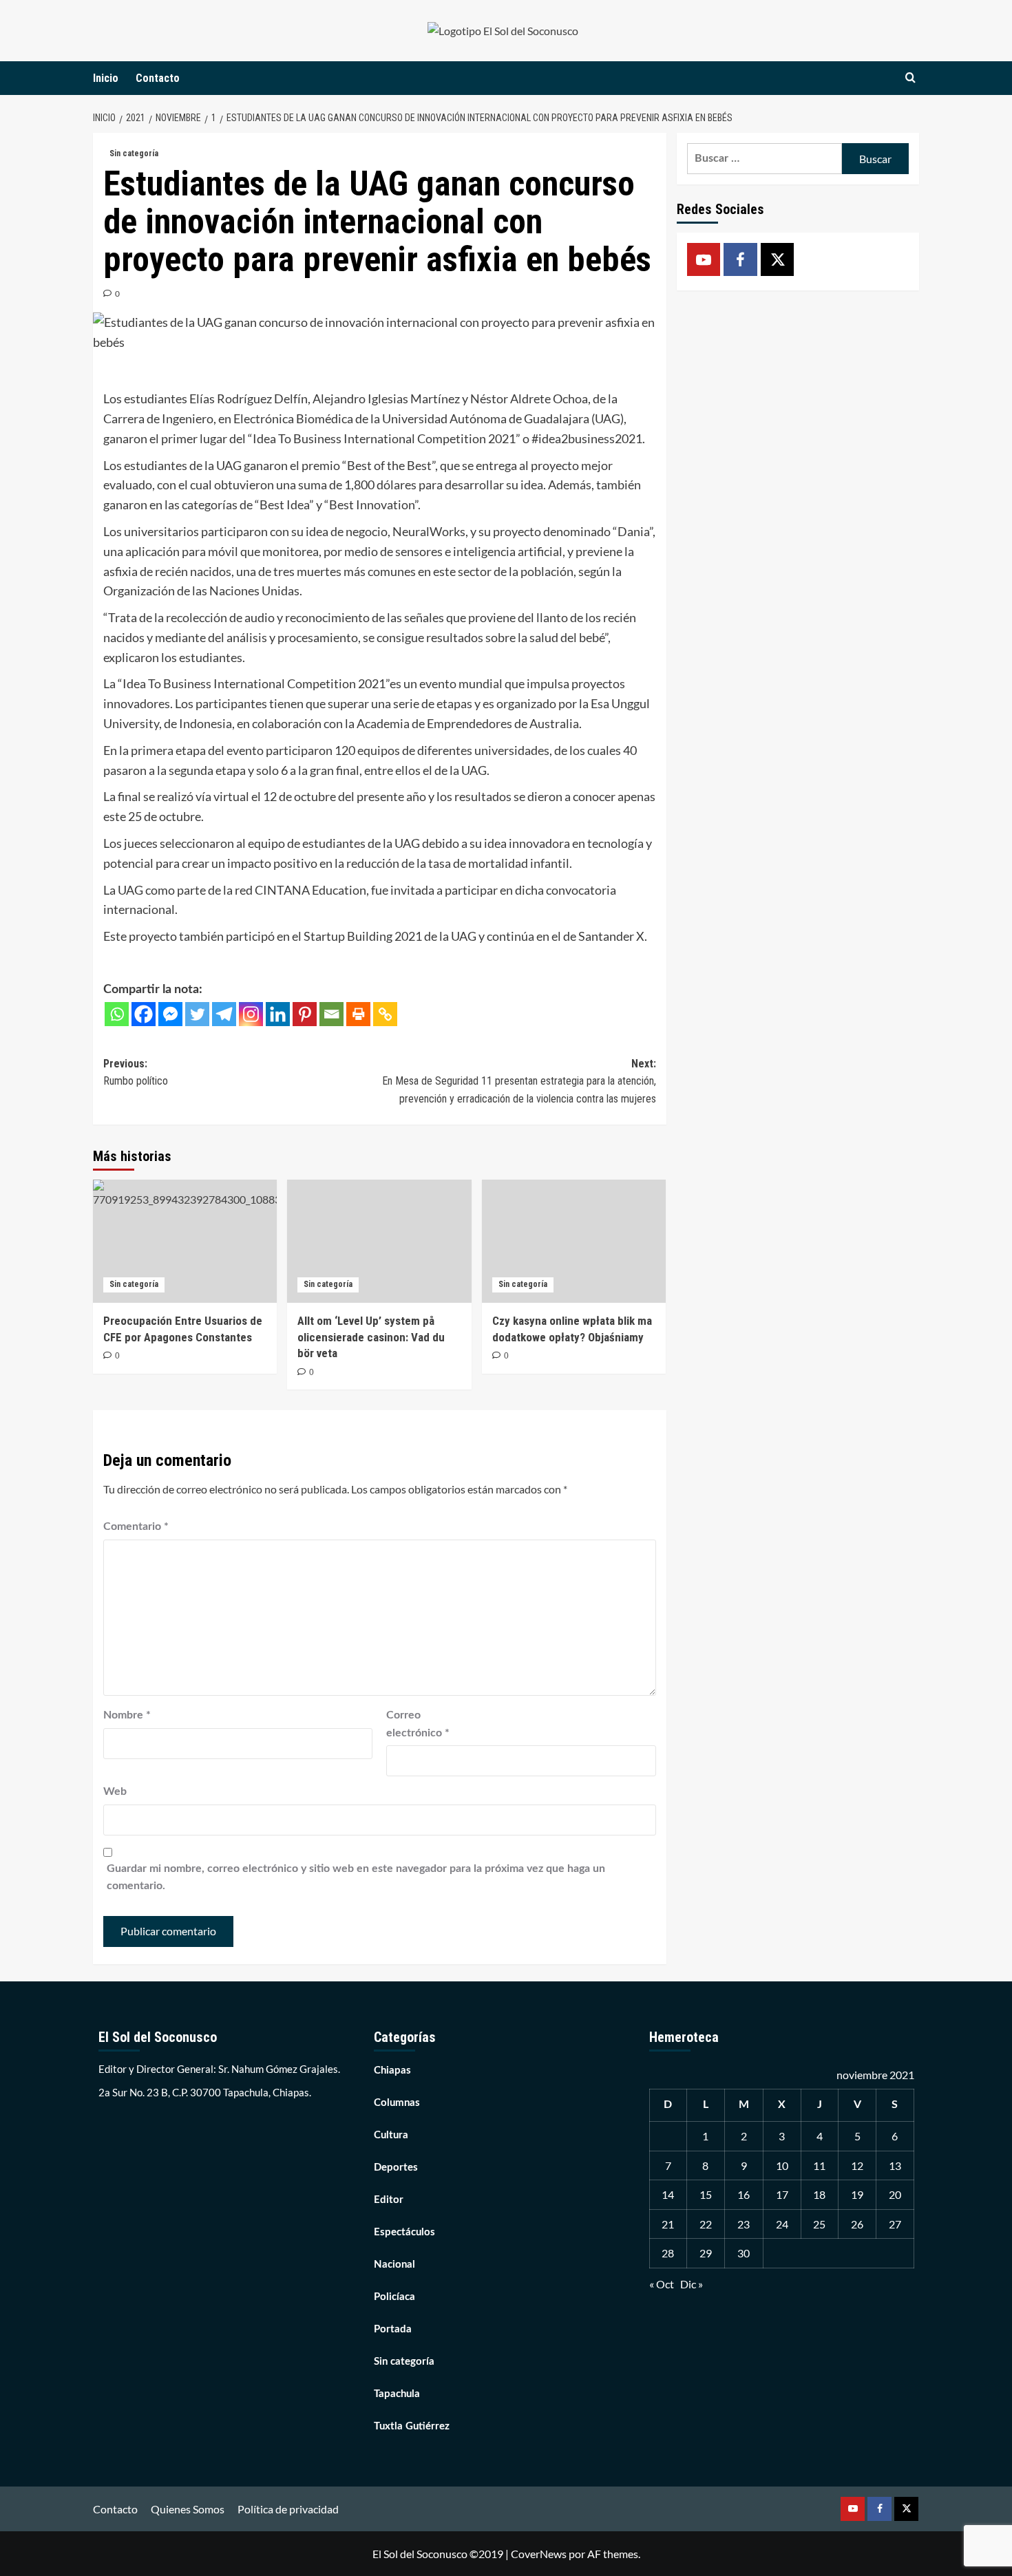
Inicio (106, 78)
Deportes (396, 2168)
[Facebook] (144, 1014)
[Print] (358, 1014)
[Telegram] (224, 1014)
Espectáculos (404, 2232)
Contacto (158, 78)
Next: (519, 1081)
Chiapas (392, 2071)
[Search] (910, 78)
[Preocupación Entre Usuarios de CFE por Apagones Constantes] (185, 1241)
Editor (389, 2200)
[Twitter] (197, 1014)
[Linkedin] (278, 1014)
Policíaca (394, 2297)
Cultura (391, 2135)
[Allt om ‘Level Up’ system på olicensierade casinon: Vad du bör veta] (379, 1241)
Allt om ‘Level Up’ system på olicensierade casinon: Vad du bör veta (371, 1337)
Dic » (692, 2284)
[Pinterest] (305, 1014)
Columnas (397, 2103)
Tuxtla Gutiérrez (412, 2426)
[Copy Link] (385, 1014)
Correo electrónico (418, 1724)
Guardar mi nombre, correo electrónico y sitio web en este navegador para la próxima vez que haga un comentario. (356, 1877)
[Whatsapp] (117, 1014)
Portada (393, 2329)
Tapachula (397, 2394)
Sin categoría (134, 153)
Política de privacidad (288, 2509)
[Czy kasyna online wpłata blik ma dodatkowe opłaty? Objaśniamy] (574, 1241)
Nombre (127, 1715)
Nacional (394, 2265)
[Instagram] (251, 1014)
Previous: (136, 1073)
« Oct (662, 2284)
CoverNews (539, 2554)
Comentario (136, 1526)
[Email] (331, 1014)
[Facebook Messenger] (170, 1014)
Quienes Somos (188, 2509)
